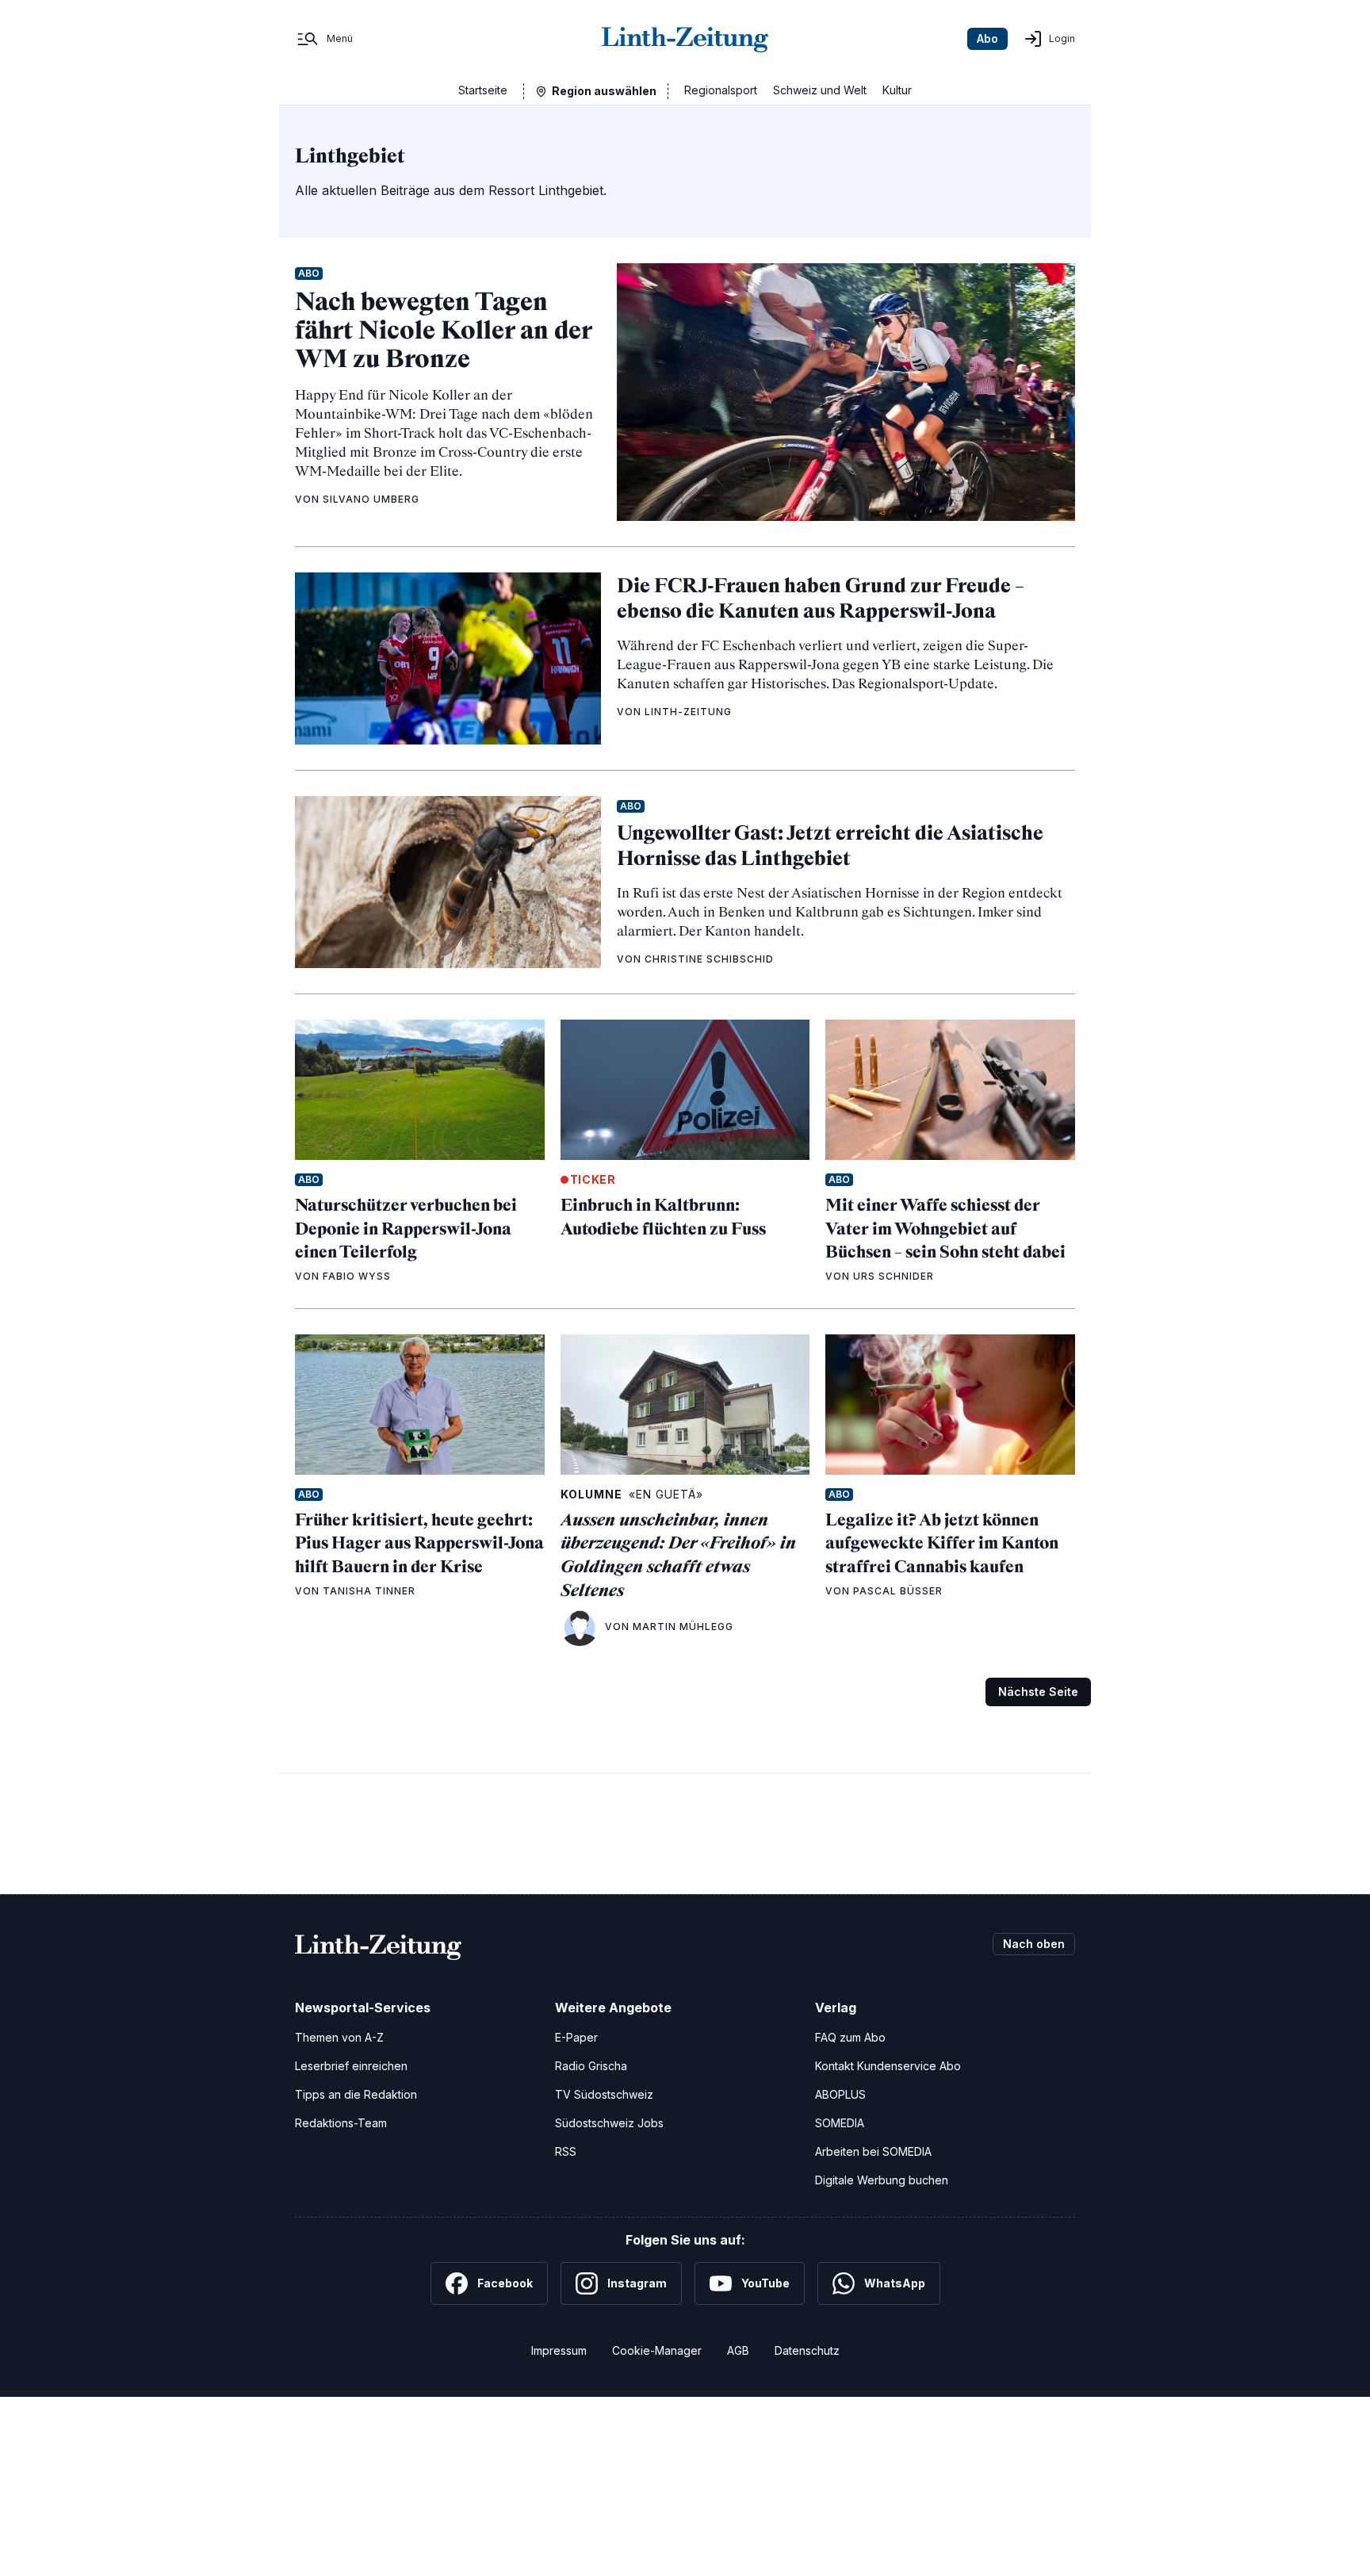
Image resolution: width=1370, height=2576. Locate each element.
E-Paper (576, 2037)
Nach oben (1034, 1944)
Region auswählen (604, 91)
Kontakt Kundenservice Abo (888, 2066)
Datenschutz (807, 2350)
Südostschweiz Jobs (609, 2123)
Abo (987, 38)
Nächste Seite (1038, 1692)
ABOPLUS (840, 2094)
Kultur (897, 90)
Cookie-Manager (657, 2350)
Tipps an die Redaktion (356, 2094)
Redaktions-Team (341, 2123)
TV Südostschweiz (604, 2094)
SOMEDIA (840, 2123)
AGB (738, 2350)
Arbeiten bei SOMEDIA (873, 2151)
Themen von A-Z (339, 2037)
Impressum (559, 2350)
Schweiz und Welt (820, 90)
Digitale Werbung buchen (882, 2180)
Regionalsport (721, 90)
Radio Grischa (591, 2066)
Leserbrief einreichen (351, 2066)
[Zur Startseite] (685, 39)
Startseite (483, 90)
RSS (566, 2151)
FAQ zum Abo (850, 2037)
